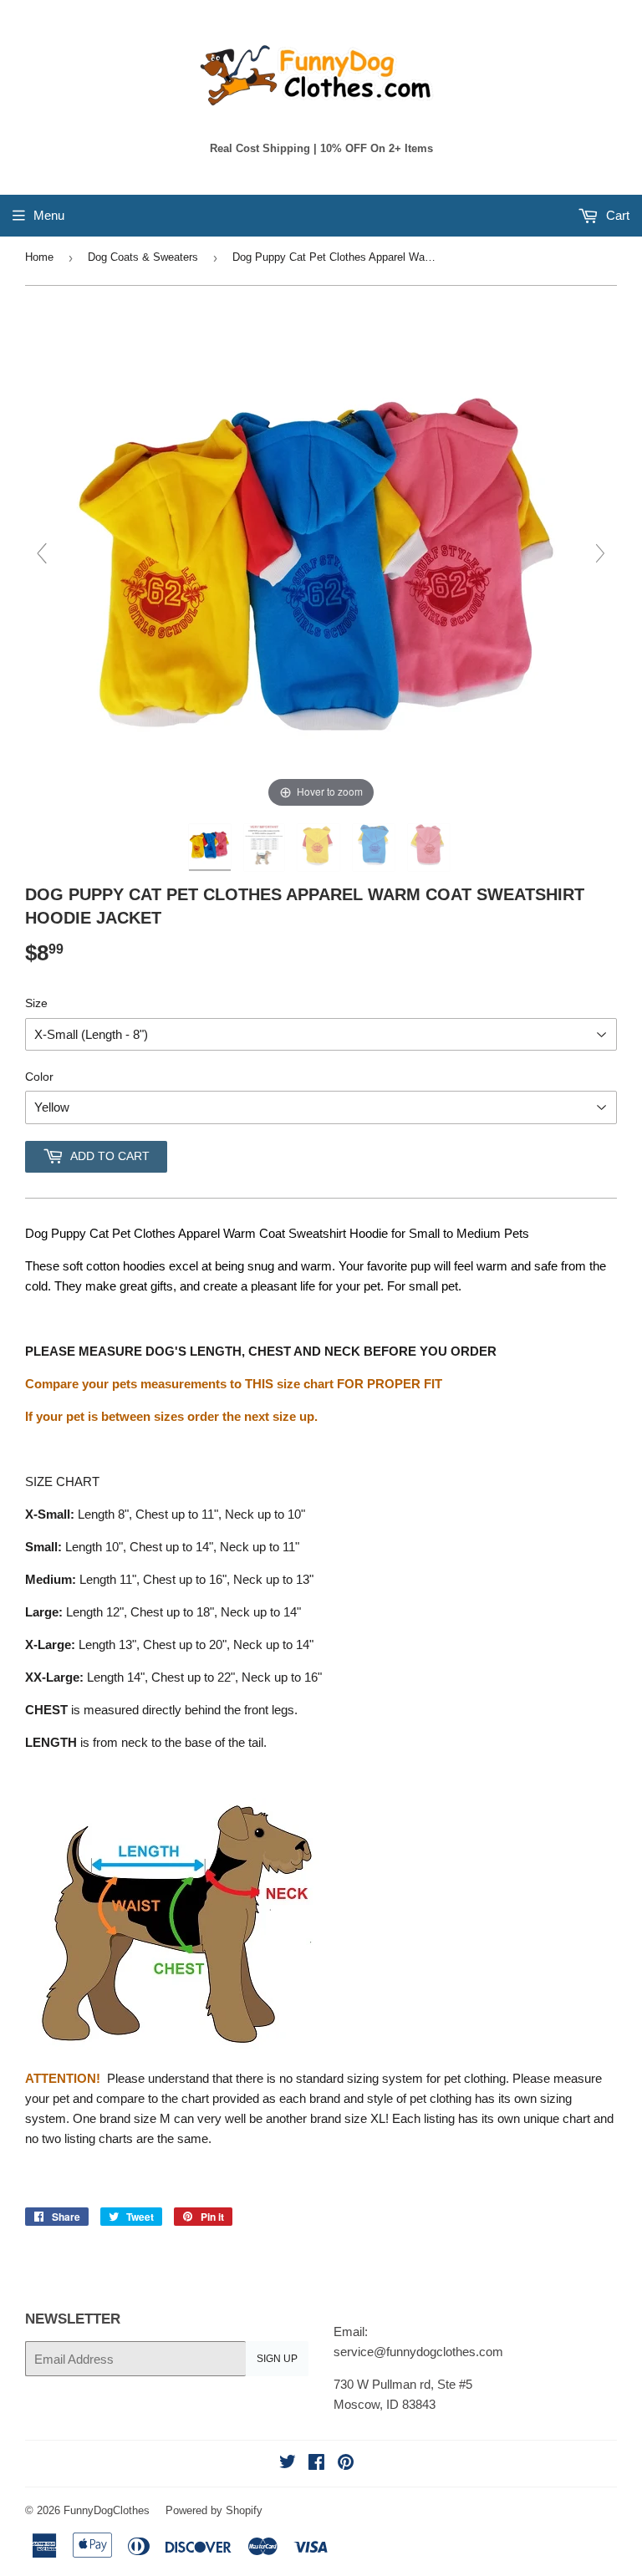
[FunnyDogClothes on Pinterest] (346, 2464)
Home (39, 257)
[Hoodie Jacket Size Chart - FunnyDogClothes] (266, 848)
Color (39, 1077)
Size (36, 1003)
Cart (616, 215)
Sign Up (277, 2359)
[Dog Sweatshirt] (320, 848)
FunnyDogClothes (107, 2510)
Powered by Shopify (214, 2510)
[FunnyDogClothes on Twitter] (288, 2464)
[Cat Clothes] (431, 848)
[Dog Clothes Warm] (211, 848)
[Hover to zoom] (321, 560)
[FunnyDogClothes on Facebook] (316, 2464)
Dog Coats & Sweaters (143, 257)
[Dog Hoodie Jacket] (375, 848)
